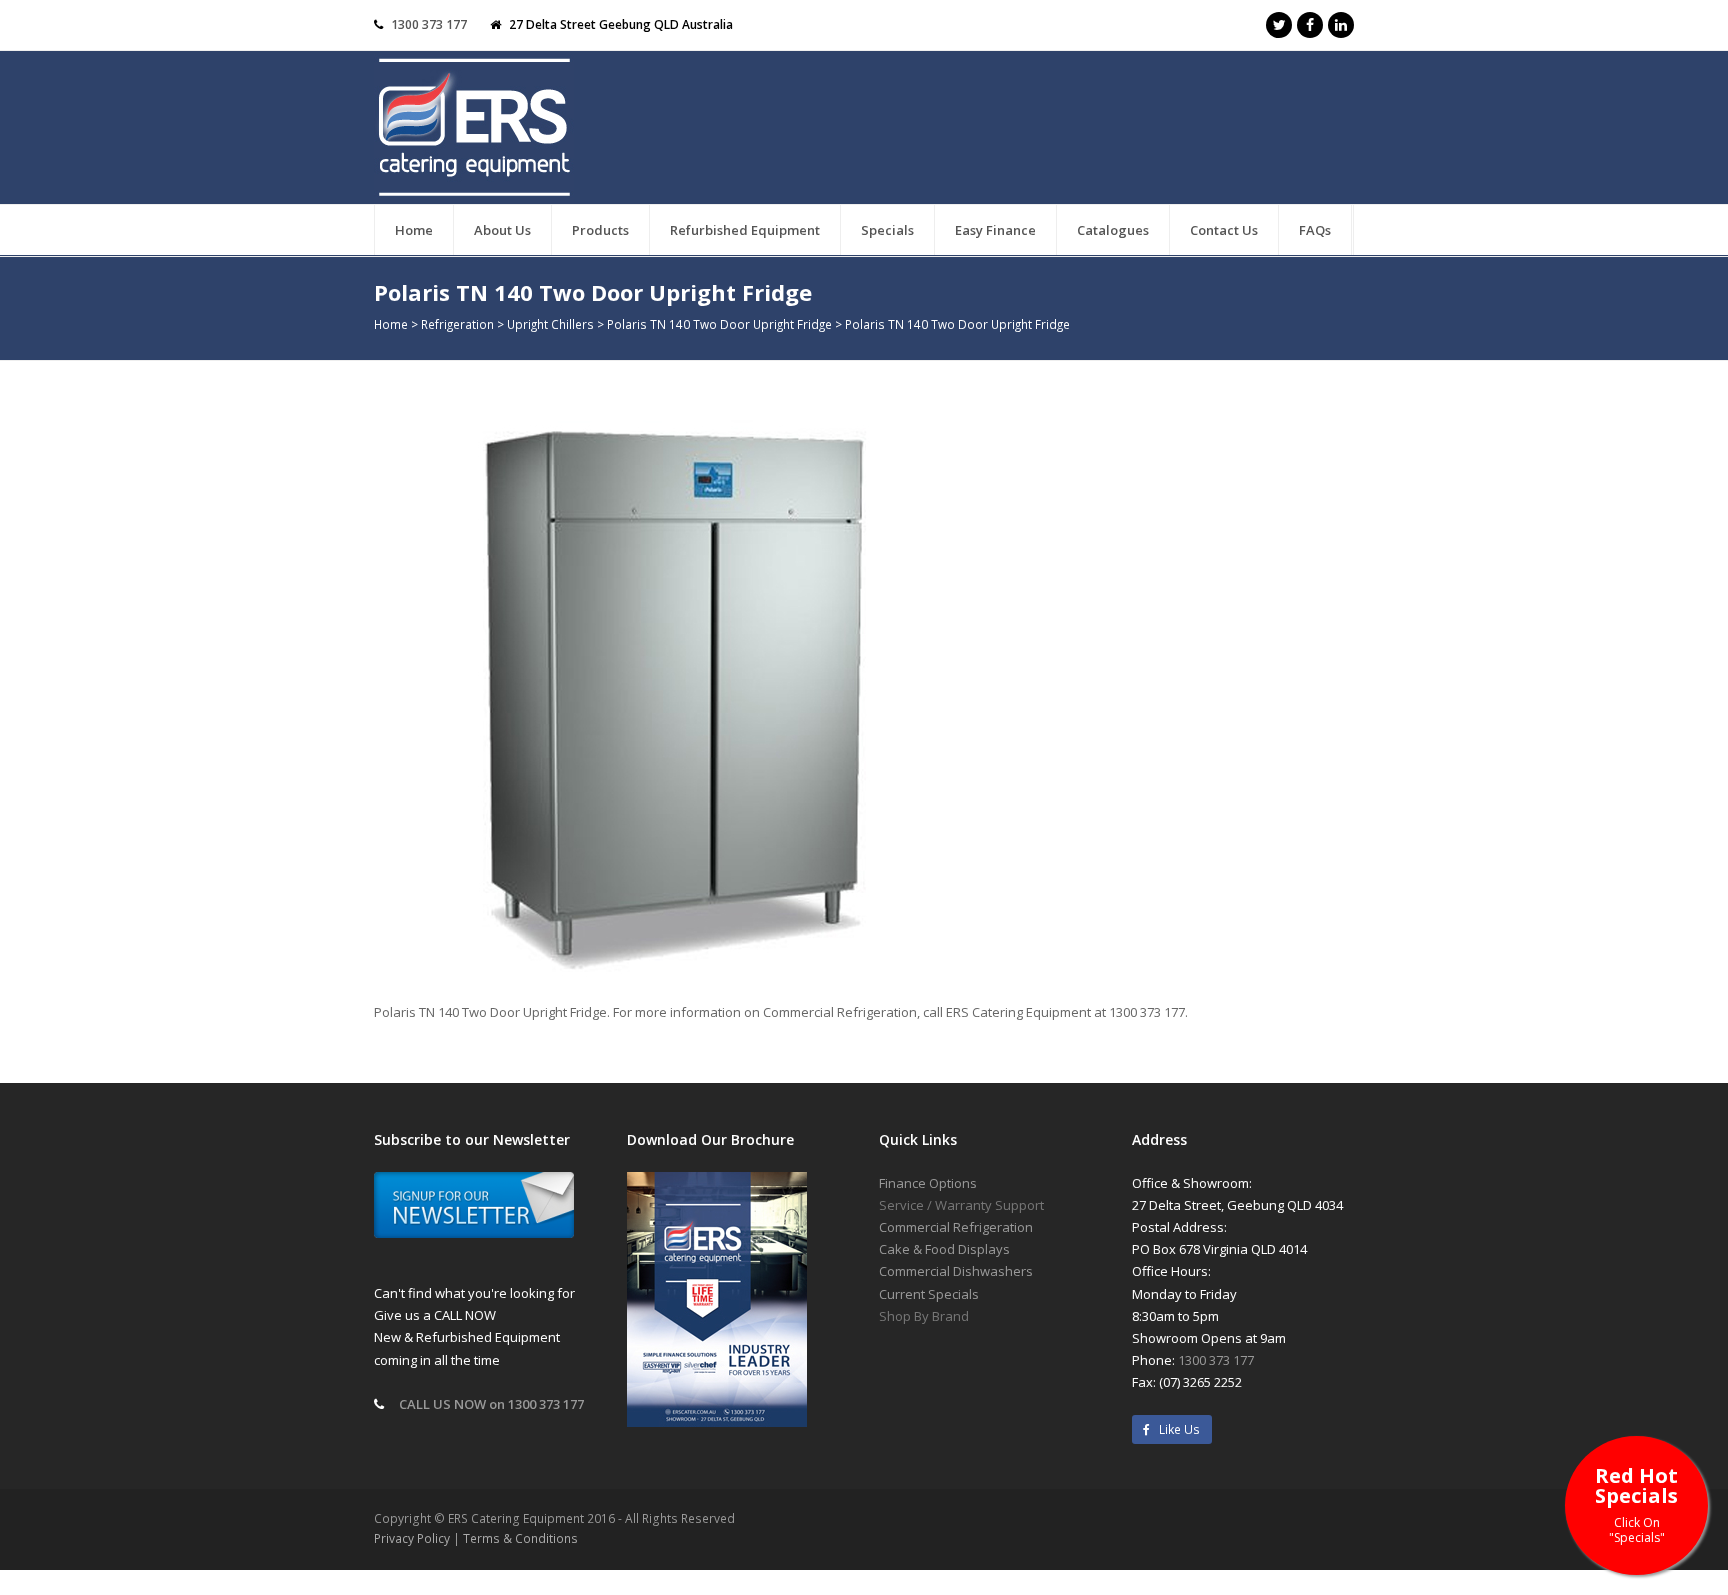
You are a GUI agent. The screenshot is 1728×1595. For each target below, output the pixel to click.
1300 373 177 (429, 24)
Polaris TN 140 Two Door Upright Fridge (719, 324)
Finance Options (928, 1183)
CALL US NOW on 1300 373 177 (491, 1404)
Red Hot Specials (1636, 1503)
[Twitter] (1279, 25)
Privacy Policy (412, 1538)
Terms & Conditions (520, 1538)
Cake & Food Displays (944, 1249)
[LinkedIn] (1341, 25)
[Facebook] (1310, 25)
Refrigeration (457, 324)
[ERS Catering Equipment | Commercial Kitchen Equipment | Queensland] (474, 129)
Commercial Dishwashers (956, 1271)
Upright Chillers (550, 324)
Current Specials (929, 1294)
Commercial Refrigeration (956, 1227)
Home (391, 324)
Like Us (1175, 1429)
